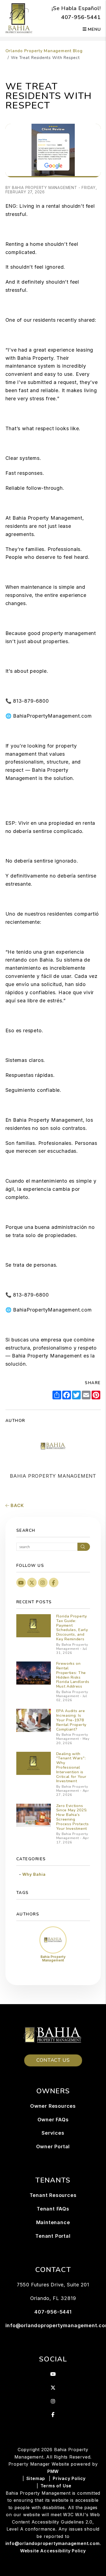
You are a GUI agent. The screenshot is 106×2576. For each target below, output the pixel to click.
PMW (53, 2471)
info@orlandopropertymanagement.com (53, 2543)
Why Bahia (34, 1874)
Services (53, 2133)
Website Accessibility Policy (53, 2551)
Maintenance (53, 2222)
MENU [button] (94, 29)
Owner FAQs (53, 2120)
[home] (19, 18)
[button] (21, 1583)
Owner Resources (53, 2106)
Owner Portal (53, 2146)
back (16, 1505)
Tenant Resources (53, 2195)
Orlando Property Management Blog (44, 51)
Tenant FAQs (53, 2209)
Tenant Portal (53, 2236)
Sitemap (36, 2478)
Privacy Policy (69, 2478)
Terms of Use (56, 2486)
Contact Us (53, 2060)
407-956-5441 (81, 17)
